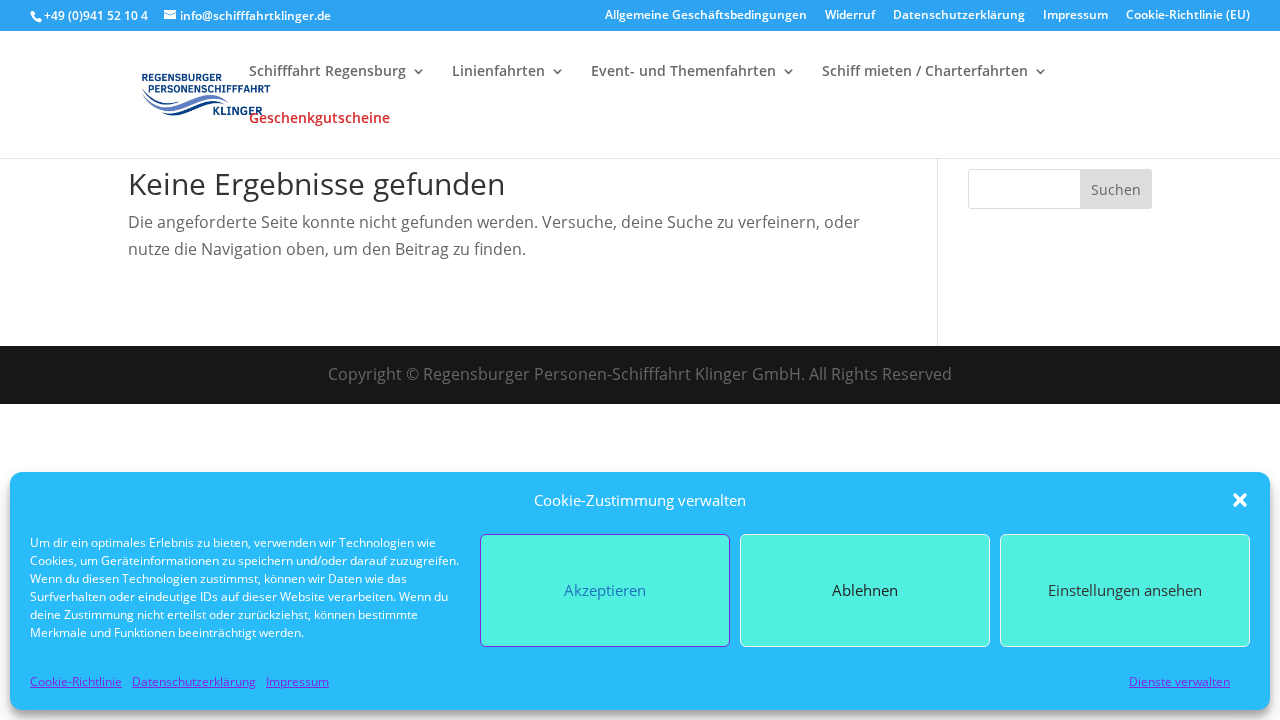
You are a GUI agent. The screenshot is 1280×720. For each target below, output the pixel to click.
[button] (1240, 500)
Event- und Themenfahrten (683, 72)
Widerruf (850, 16)
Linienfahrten (498, 72)
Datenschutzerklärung (194, 681)
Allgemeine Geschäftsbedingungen (706, 16)
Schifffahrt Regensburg (327, 72)
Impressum (297, 681)
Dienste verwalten (1179, 681)
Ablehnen (865, 590)
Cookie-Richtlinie (76, 681)
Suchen (1116, 189)
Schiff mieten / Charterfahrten (925, 72)
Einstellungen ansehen (1125, 590)
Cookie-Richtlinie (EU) (1188, 16)
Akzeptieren (605, 590)
